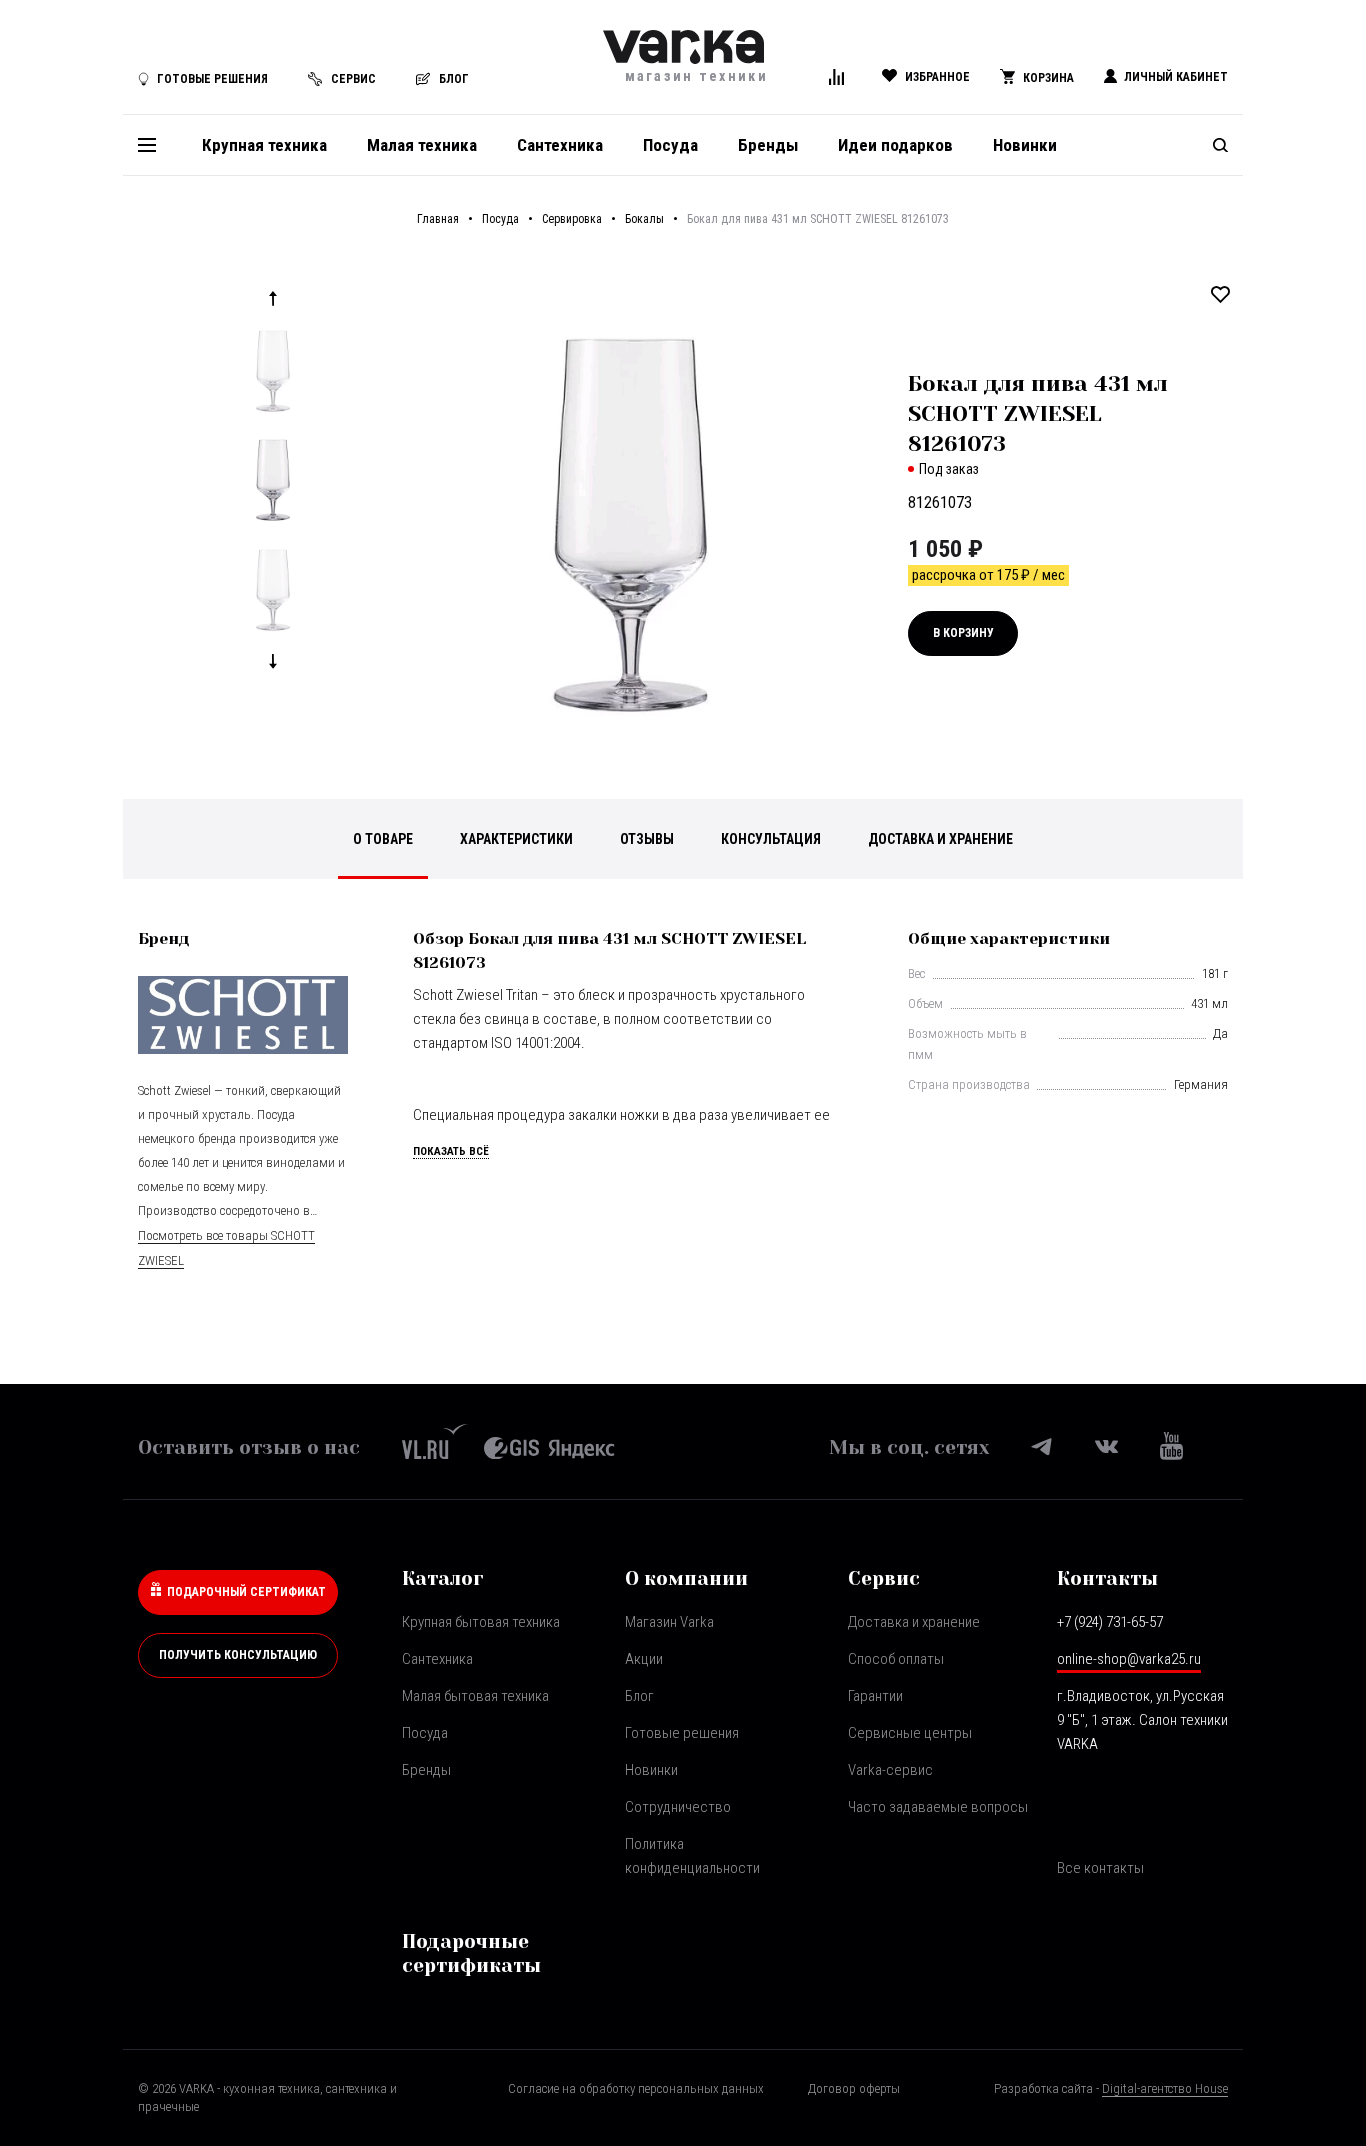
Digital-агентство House (1165, 2088)
